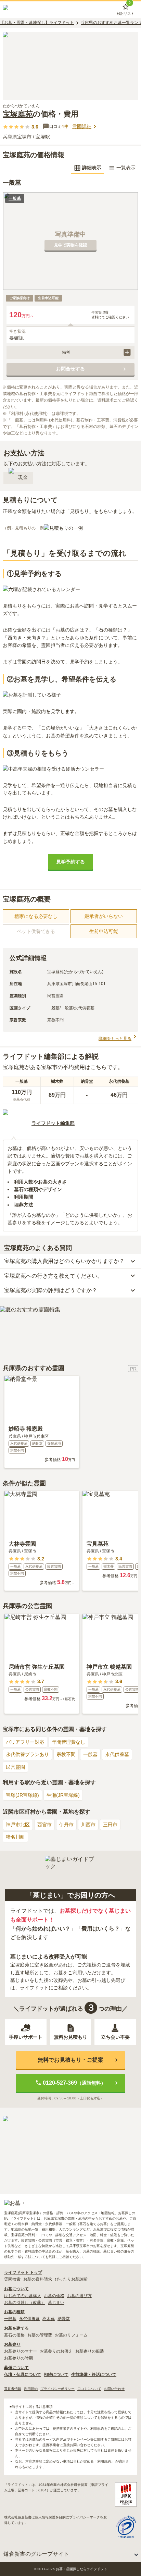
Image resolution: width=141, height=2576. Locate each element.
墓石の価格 (14, 2335)
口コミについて (89, 2389)
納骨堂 (64, 2319)
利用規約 (31, 2389)
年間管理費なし (68, 1742)
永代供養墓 (117, 1754)
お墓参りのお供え (56, 2351)
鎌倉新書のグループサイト (36, 2554)
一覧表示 (126, 168)
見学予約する (70, 862)
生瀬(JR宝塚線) (63, 1795)
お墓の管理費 (40, 2335)
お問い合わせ (114, 2389)
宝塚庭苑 (18, 114)
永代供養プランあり (27, 1754)
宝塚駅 (43, 137)
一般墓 (90, 1754)
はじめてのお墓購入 (23, 2296)
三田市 (110, 1825)
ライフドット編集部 (53, 1123)
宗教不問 (66, 1754)
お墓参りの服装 (90, 2351)
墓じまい (56, 2303)
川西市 (88, 1825)
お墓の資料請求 (38, 2279)
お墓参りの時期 (18, 2358)
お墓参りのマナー (21, 2351)
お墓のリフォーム (71, 2335)
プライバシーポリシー (57, 2389)
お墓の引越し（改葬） (25, 2303)
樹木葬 (49, 2319)
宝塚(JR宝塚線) (22, 1795)
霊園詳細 (82, 126)
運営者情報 (13, 2389)
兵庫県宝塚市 (17, 137)
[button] (70, 352)
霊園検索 (12, 2279)
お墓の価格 (54, 2296)
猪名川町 (15, 1837)
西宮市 (44, 1825)
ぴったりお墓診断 (71, 2279)
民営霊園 (15, 1767)
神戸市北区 (18, 1825)
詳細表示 (92, 168)
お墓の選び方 (79, 2296)
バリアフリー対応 (25, 1742)
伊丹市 (66, 1825)
